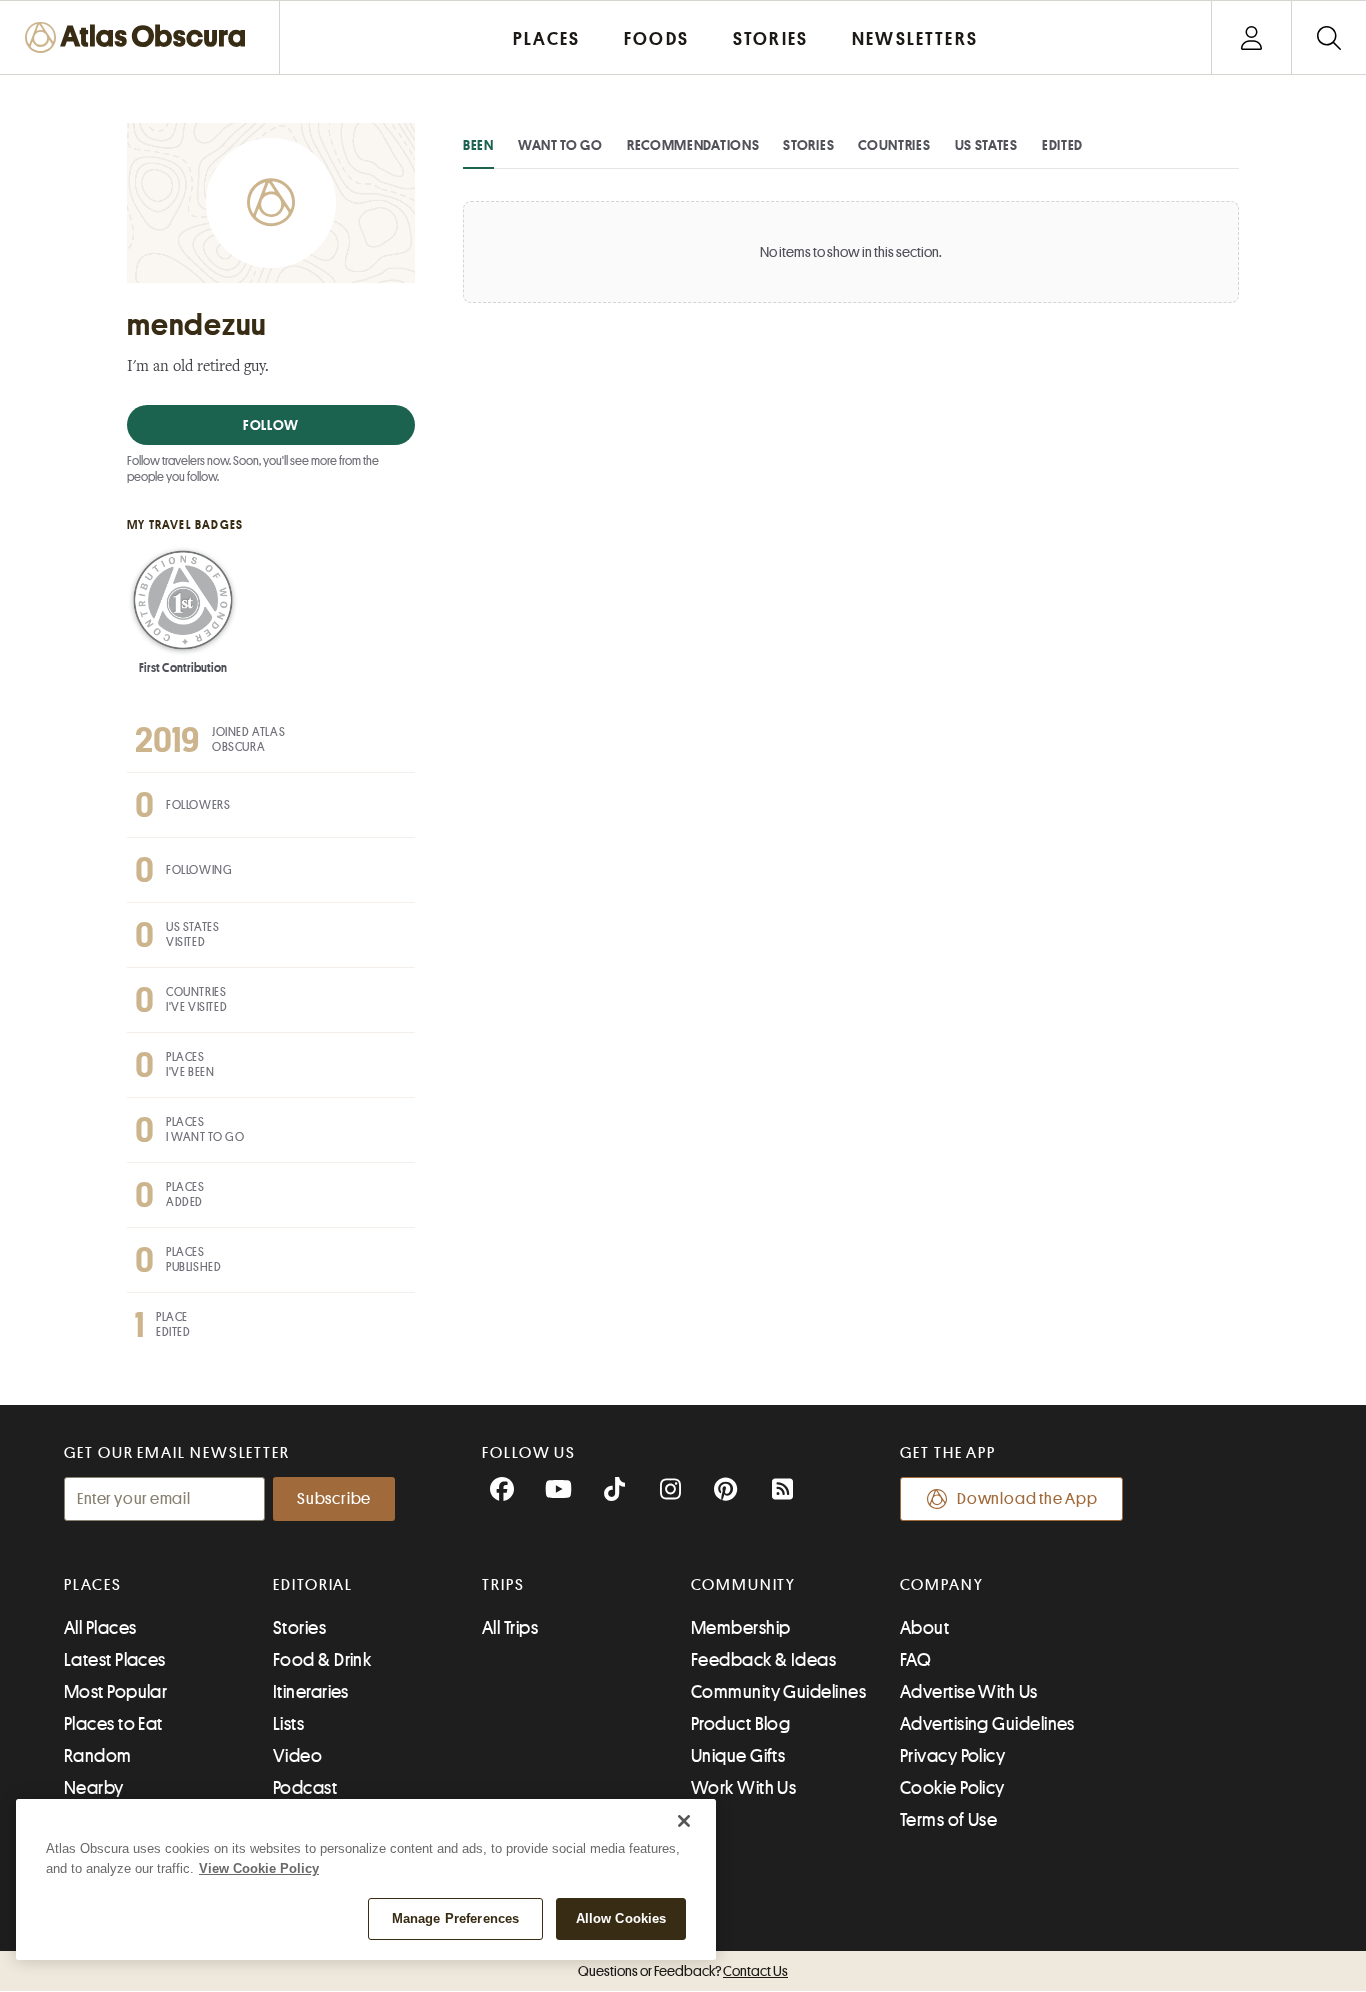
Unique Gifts (738, 1756)
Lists (288, 1724)
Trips (503, 1585)
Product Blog (740, 1724)
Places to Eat (113, 1724)
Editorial (313, 1585)
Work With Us (743, 1788)
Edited (1062, 145)
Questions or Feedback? (683, 1971)
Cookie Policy (952, 1788)
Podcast (305, 1788)
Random (98, 1756)
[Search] (1328, 37)
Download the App (1027, 1499)
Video (297, 1756)
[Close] (684, 1821)
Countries (894, 145)
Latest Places (115, 1660)
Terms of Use (948, 1820)
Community (743, 1585)
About (924, 1628)
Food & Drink (322, 1660)
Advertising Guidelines (987, 1724)
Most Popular (115, 1692)
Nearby (94, 1788)
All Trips (510, 1628)
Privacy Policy (952, 1756)
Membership (741, 1628)
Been (478, 145)
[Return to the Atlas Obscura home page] (140, 37)
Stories (808, 145)
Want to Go (560, 145)
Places (93, 1585)
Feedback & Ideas (763, 1660)
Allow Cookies (621, 1918)
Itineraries (311, 1692)
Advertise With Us (969, 1692)
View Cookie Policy (259, 1868)
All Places (100, 1628)
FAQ (915, 1660)
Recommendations (693, 145)
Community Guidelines (778, 1692)
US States (986, 145)
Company (941, 1585)
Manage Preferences (455, 1918)
